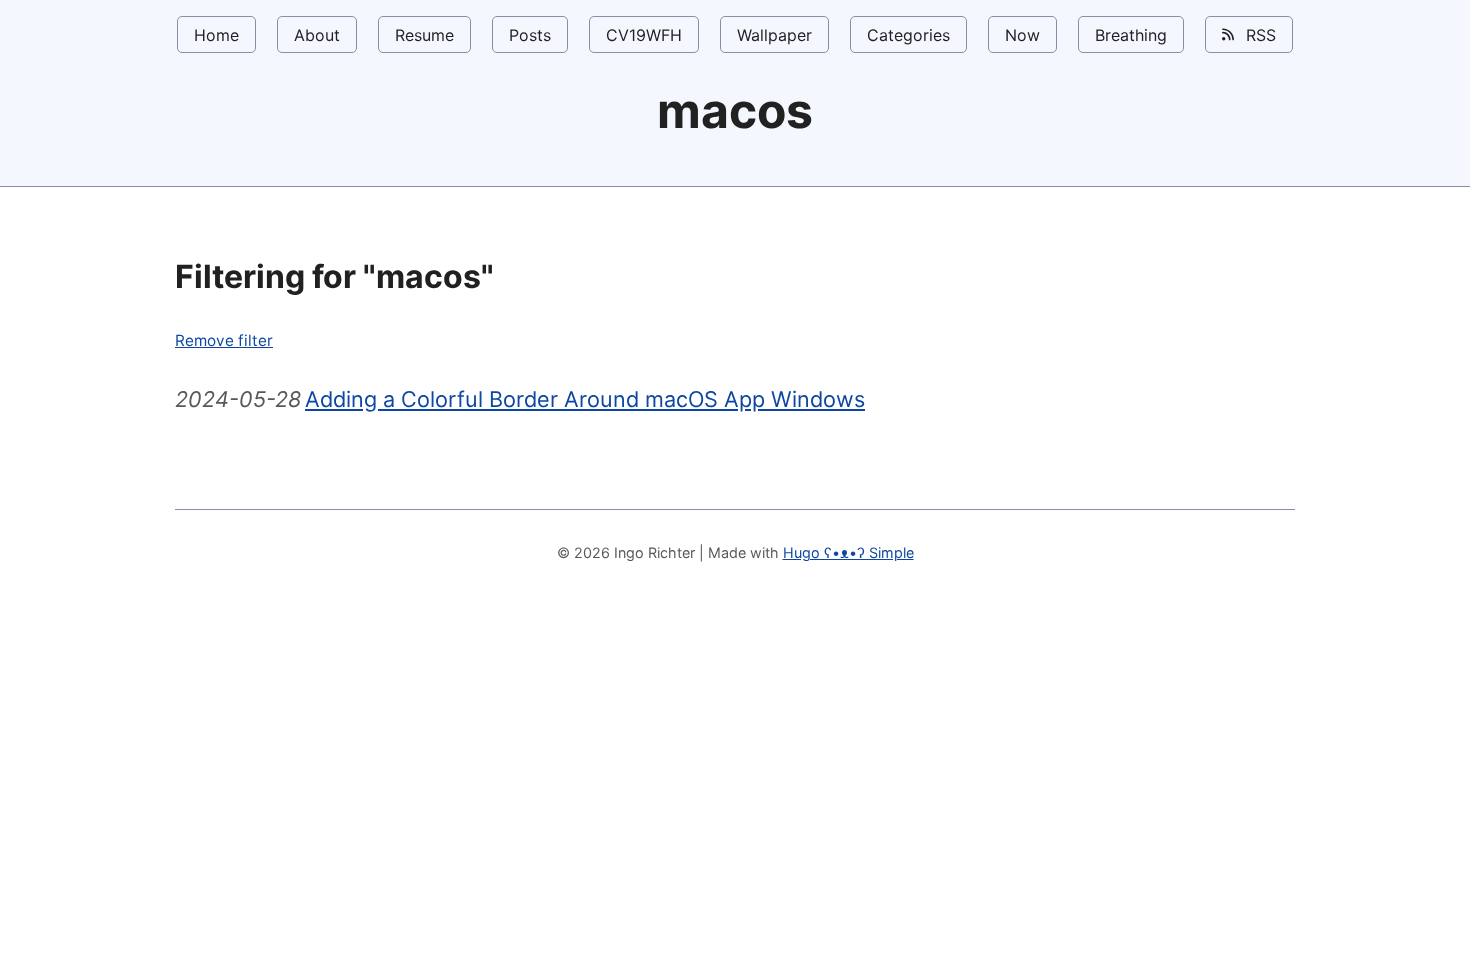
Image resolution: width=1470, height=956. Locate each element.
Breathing (1131, 35)
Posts (530, 35)
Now (1022, 35)
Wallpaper (774, 35)
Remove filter (224, 340)
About (317, 35)
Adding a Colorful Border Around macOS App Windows (585, 399)
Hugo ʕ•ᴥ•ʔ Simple (848, 552)
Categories (908, 35)
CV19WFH (644, 35)
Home (216, 35)
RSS (1258, 35)
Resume (424, 35)
